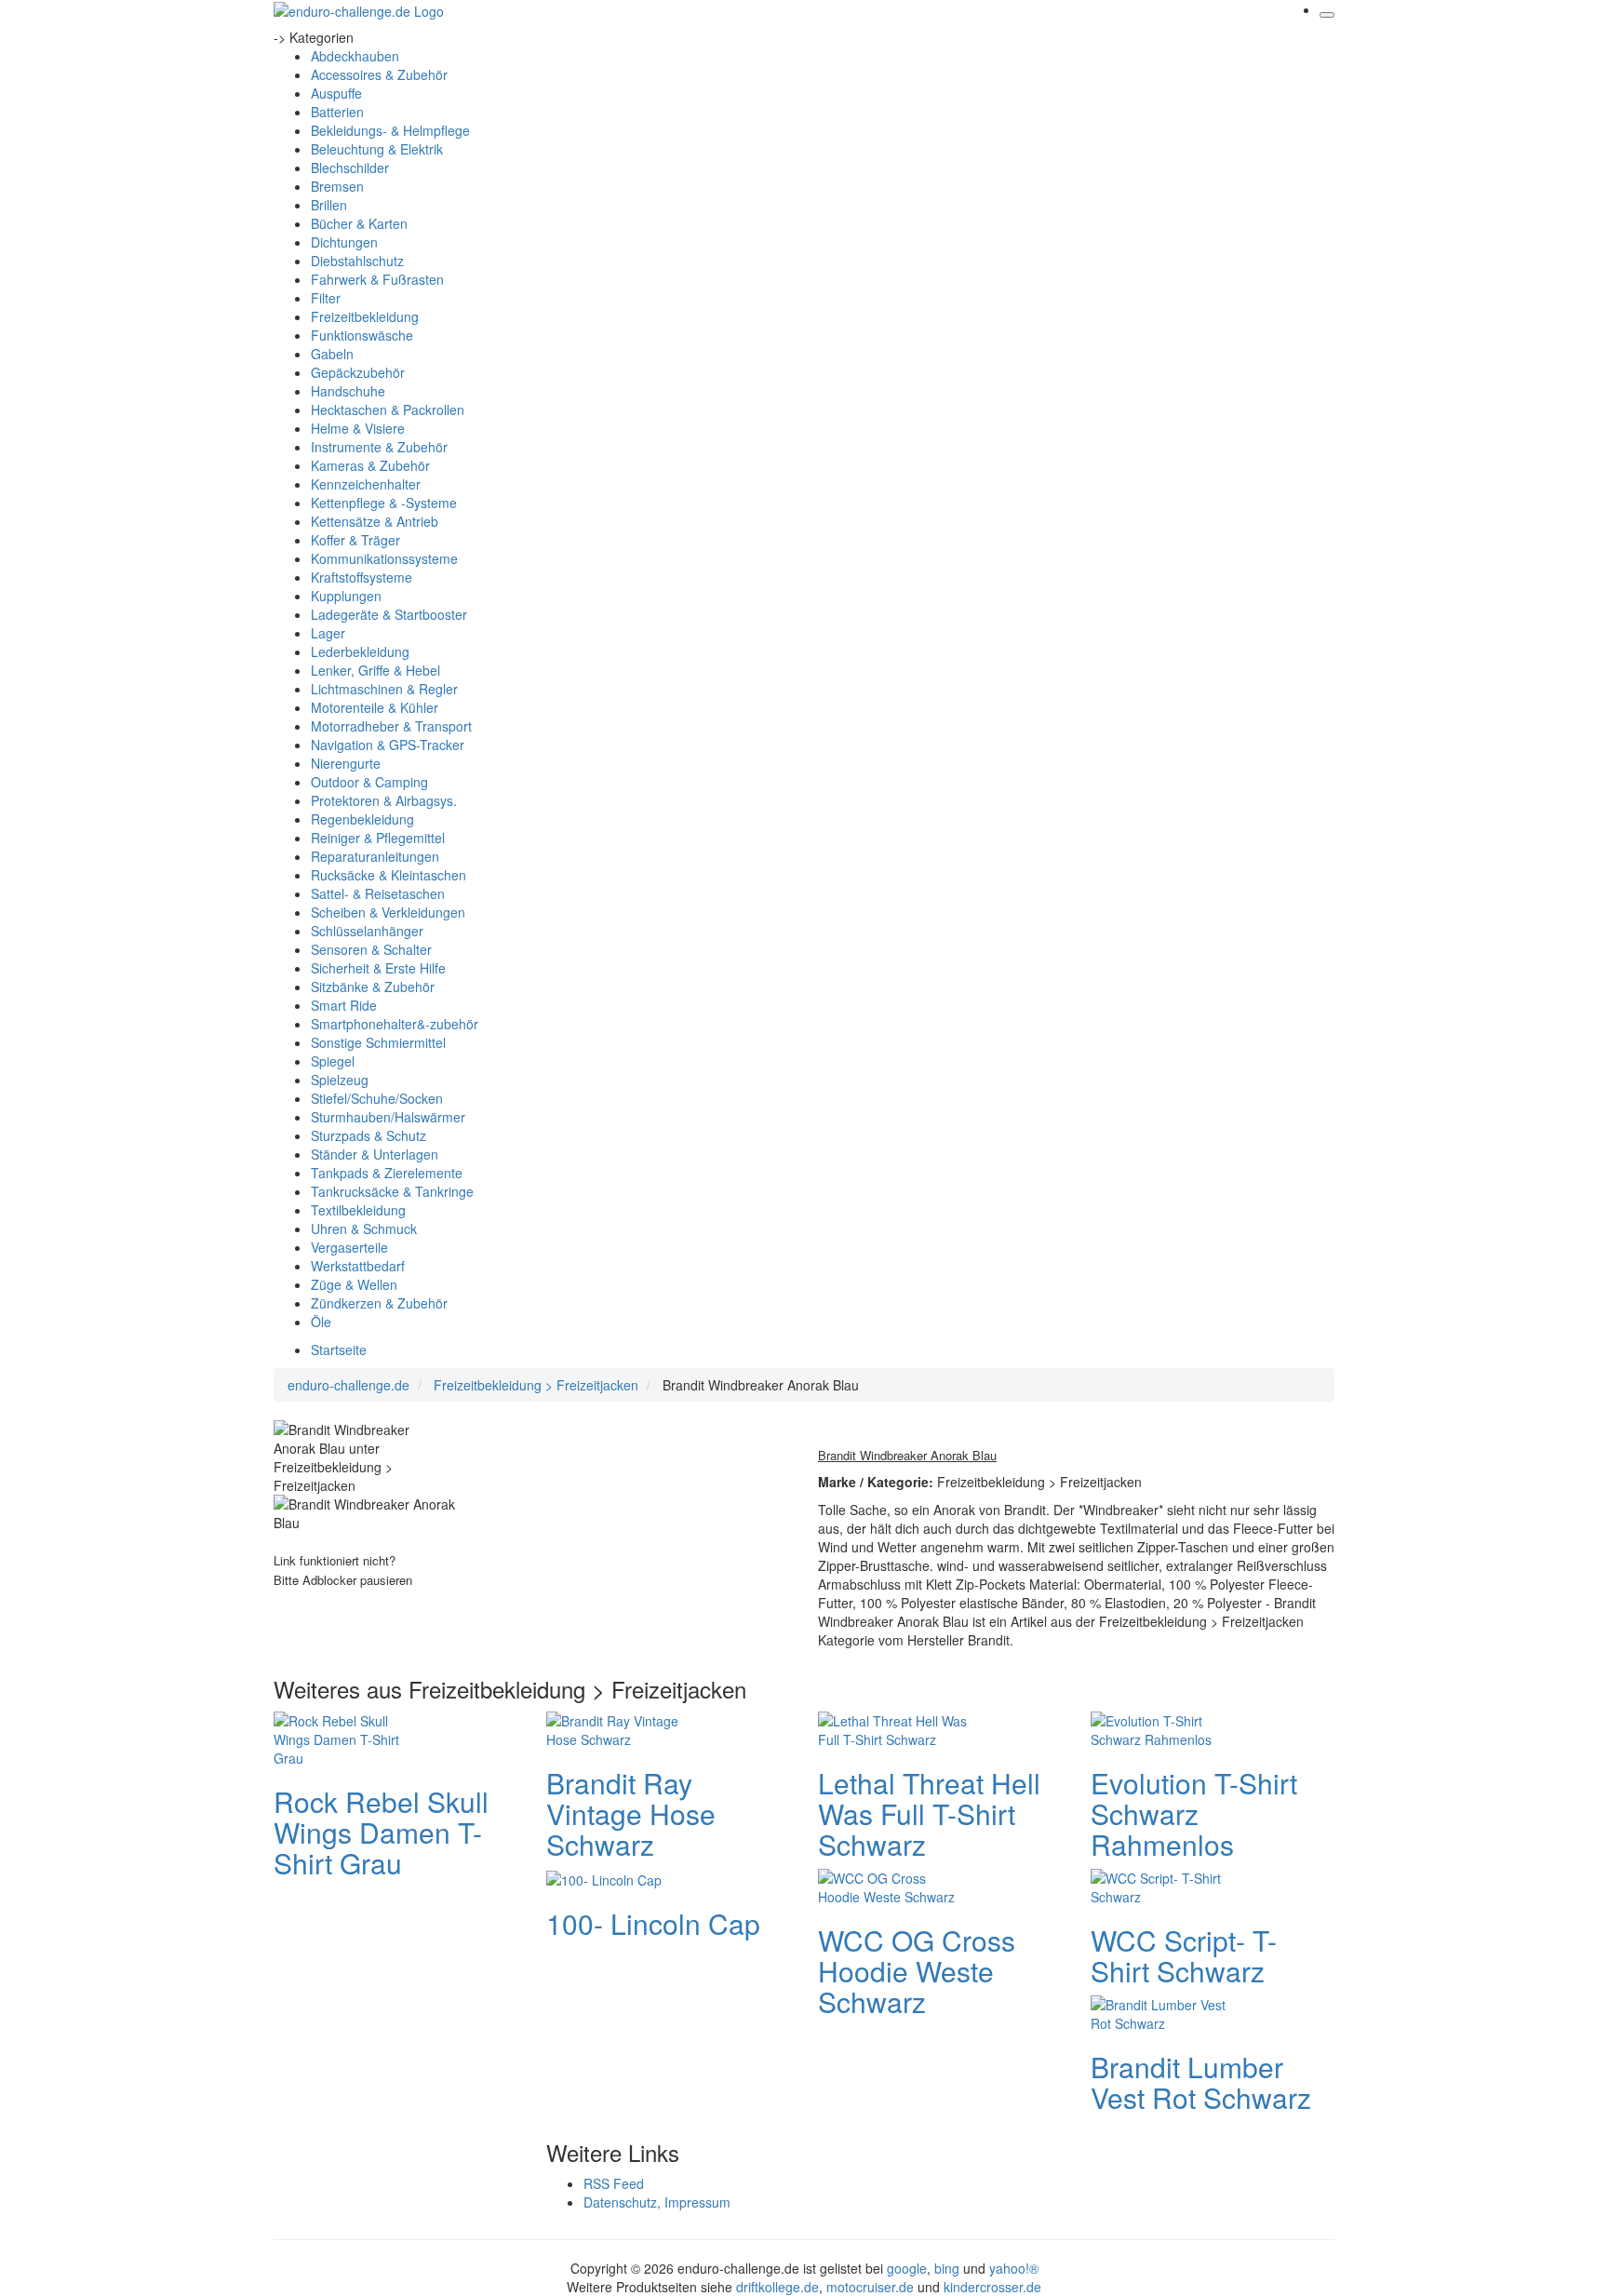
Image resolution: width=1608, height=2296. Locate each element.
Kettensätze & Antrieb (375, 521)
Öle (321, 1322)
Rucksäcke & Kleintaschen (389, 875)
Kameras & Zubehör (370, 465)
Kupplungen (346, 596)
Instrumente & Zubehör (379, 447)
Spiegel (333, 1061)
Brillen (329, 205)
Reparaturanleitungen (375, 856)
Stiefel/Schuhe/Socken (377, 1098)
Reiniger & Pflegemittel (378, 838)
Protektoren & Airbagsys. (384, 800)
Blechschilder (350, 168)
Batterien (337, 112)
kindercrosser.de (992, 2287)
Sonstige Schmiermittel (378, 1042)
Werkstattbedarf (358, 1266)
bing (947, 2268)
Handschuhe (348, 391)
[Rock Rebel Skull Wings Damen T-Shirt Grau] (348, 1737)
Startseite (339, 1349)
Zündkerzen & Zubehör (379, 1303)
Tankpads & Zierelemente (387, 1173)
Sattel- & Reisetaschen (378, 893)
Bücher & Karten (359, 223)
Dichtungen (344, 242)
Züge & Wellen (354, 1284)
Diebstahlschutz (357, 261)
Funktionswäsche (362, 335)
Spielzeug (340, 1080)
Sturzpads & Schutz (368, 1135)
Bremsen (337, 186)
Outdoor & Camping (369, 782)
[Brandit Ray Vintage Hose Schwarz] (621, 1727)
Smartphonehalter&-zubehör (395, 1024)
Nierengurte (346, 763)
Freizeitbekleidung (365, 316)
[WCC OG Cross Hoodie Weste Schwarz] (892, 1885)
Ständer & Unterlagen (375, 1154)
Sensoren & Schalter (371, 949)
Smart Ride (344, 1005)
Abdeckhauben (355, 56)
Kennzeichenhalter (366, 484)
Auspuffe (336, 93)
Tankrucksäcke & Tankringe (392, 1191)
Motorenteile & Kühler (375, 707)
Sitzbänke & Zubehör (373, 987)
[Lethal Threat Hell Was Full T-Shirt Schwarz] (892, 1727)
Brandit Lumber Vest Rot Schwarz (1201, 2082)
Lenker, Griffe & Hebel (375, 670)
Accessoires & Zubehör (379, 74)
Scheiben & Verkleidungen (388, 912)
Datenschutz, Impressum (657, 2202)
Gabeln (332, 354)
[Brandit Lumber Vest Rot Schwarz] (1165, 2011)
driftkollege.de (777, 2287)
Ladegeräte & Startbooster (389, 614)
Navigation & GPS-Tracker (388, 745)
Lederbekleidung (360, 651)
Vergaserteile (349, 1247)
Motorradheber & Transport (391, 726)
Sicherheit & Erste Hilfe (378, 968)
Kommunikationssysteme (384, 558)
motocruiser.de (870, 2287)
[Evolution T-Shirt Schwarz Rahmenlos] (1165, 1727)
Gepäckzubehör (358, 372)
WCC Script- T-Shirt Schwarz (1184, 1955)
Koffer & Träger (355, 540)
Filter (326, 298)
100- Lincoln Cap (653, 1923)
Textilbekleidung (358, 1210)
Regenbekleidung (362, 819)
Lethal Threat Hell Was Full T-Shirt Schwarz (929, 1813)
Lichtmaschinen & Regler (384, 689)
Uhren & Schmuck (364, 1229)
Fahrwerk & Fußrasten (377, 279)
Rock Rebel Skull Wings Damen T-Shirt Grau (381, 1832)
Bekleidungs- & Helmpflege (390, 130)
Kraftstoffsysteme (362, 577)
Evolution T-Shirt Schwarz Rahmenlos (1194, 1813)
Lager (328, 633)
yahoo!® (1014, 2268)
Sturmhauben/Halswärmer (388, 1117)
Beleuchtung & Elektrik (377, 149)
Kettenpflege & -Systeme (384, 503)
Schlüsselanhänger (367, 931)
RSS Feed (614, 2183)
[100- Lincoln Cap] (604, 1878)
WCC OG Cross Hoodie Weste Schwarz (917, 1971)
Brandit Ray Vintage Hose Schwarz (631, 1813)
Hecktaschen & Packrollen (388, 410)
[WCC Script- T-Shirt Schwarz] (1165, 1885)
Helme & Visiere (358, 428)
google (907, 2268)
